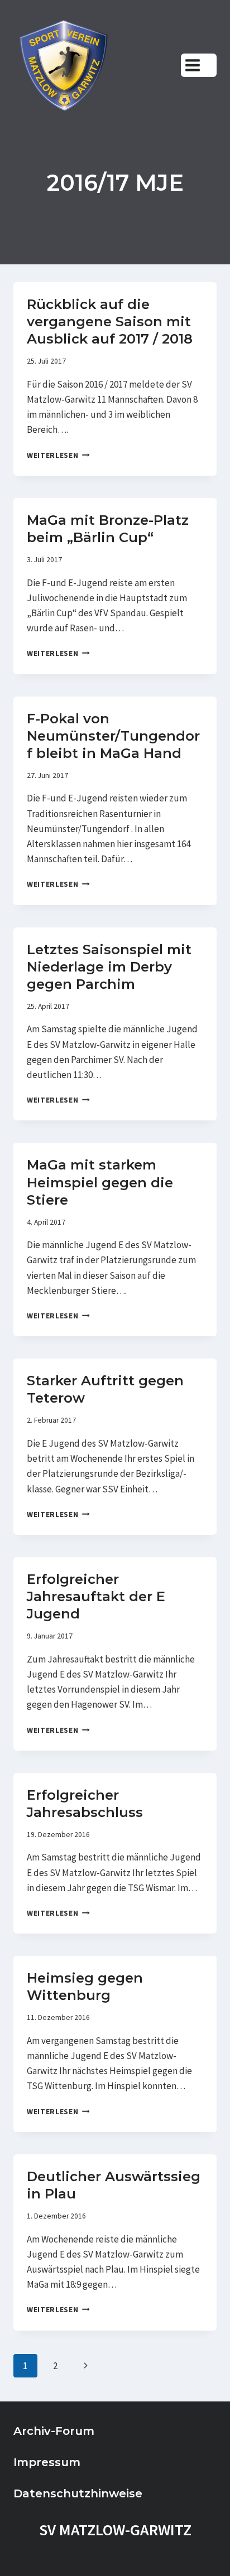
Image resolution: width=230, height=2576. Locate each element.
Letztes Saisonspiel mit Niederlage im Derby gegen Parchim (109, 967)
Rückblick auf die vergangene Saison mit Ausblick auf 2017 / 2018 (110, 322)
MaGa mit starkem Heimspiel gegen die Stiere (100, 1182)
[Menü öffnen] (199, 65)
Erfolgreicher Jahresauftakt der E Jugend (96, 1596)
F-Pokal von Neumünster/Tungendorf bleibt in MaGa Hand (113, 736)
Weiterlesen (58, 455)
